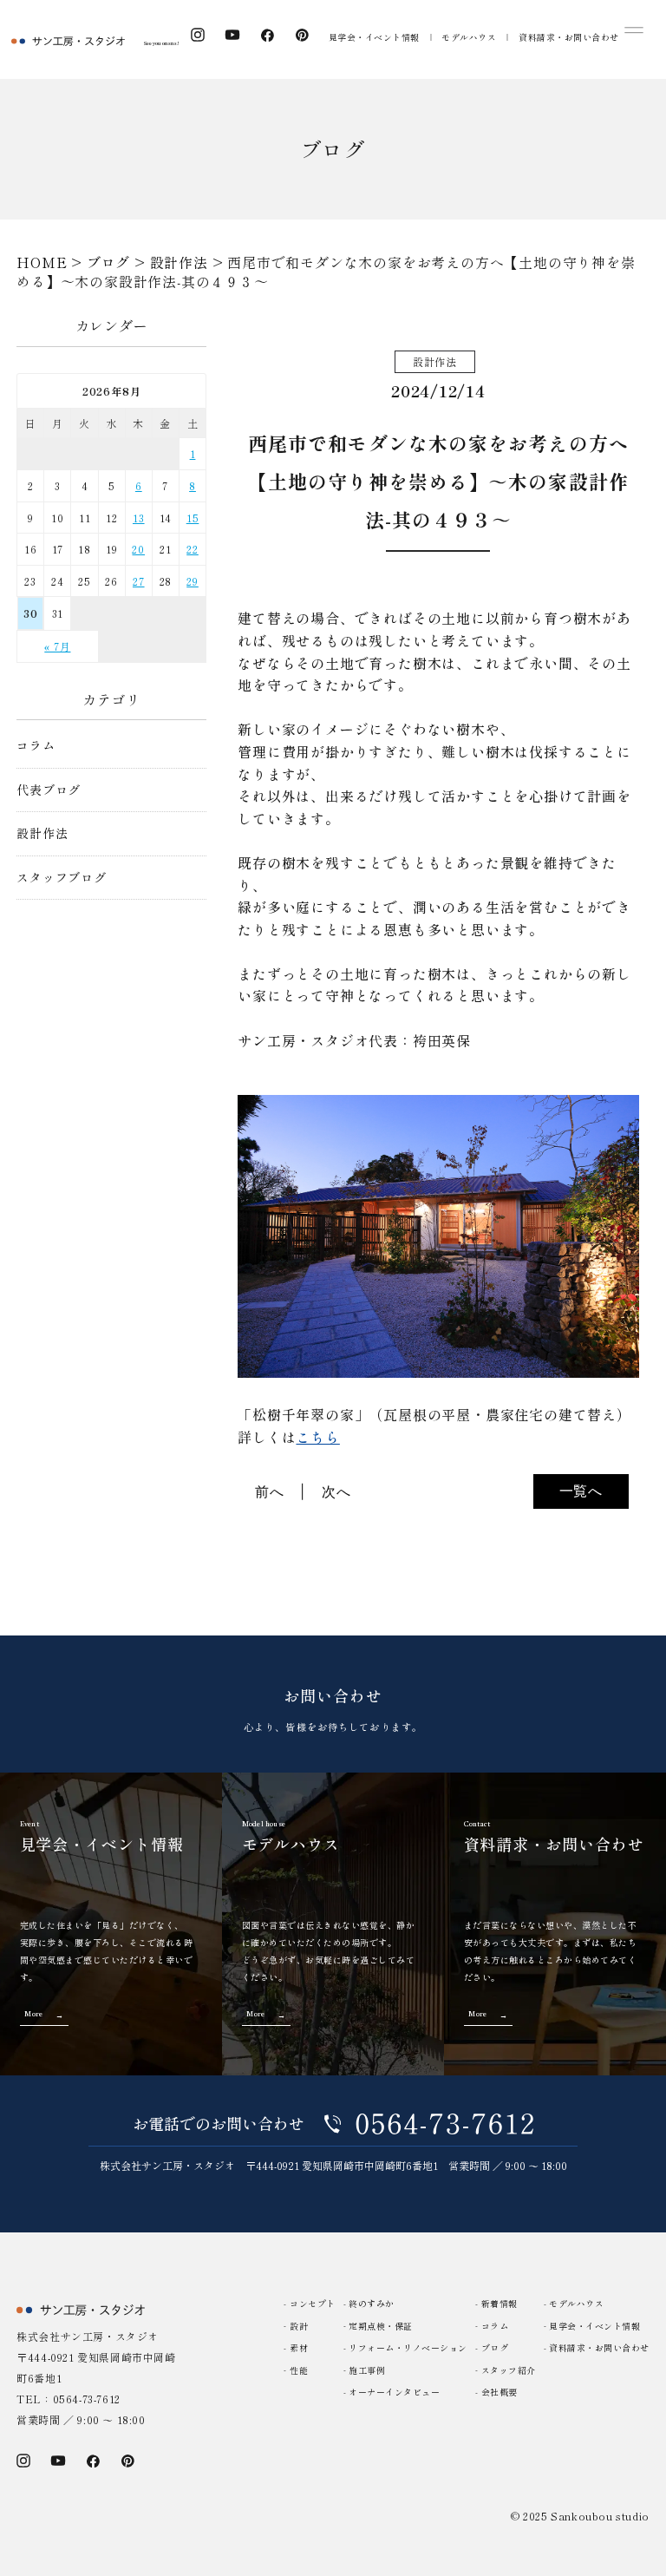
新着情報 (499, 2303)
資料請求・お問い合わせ (569, 37)
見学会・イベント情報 (374, 37)
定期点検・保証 (381, 2326)
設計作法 (42, 833)
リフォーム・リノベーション (408, 2347)
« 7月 (57, 646)
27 (139, 581)
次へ (336, 1491)
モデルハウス (469, 37)
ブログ (495, 2347)
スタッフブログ (62, 878)
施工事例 (367, 2370)
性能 (299, 2370)
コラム (36, 746)
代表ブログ (49, 790)
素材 (299, 2347)
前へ (270, 1491)
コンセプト (313, 2303)
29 (193, 581)
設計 (299, 2326)
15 (193, 518)
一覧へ (581, 1491)
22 (193, 549)
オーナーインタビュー (394, 2392)
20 (138, 549)
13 (139, 518)
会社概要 (499, 2392)
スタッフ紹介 (509, 2370)
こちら (317, 1437)
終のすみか (372, 2303)
